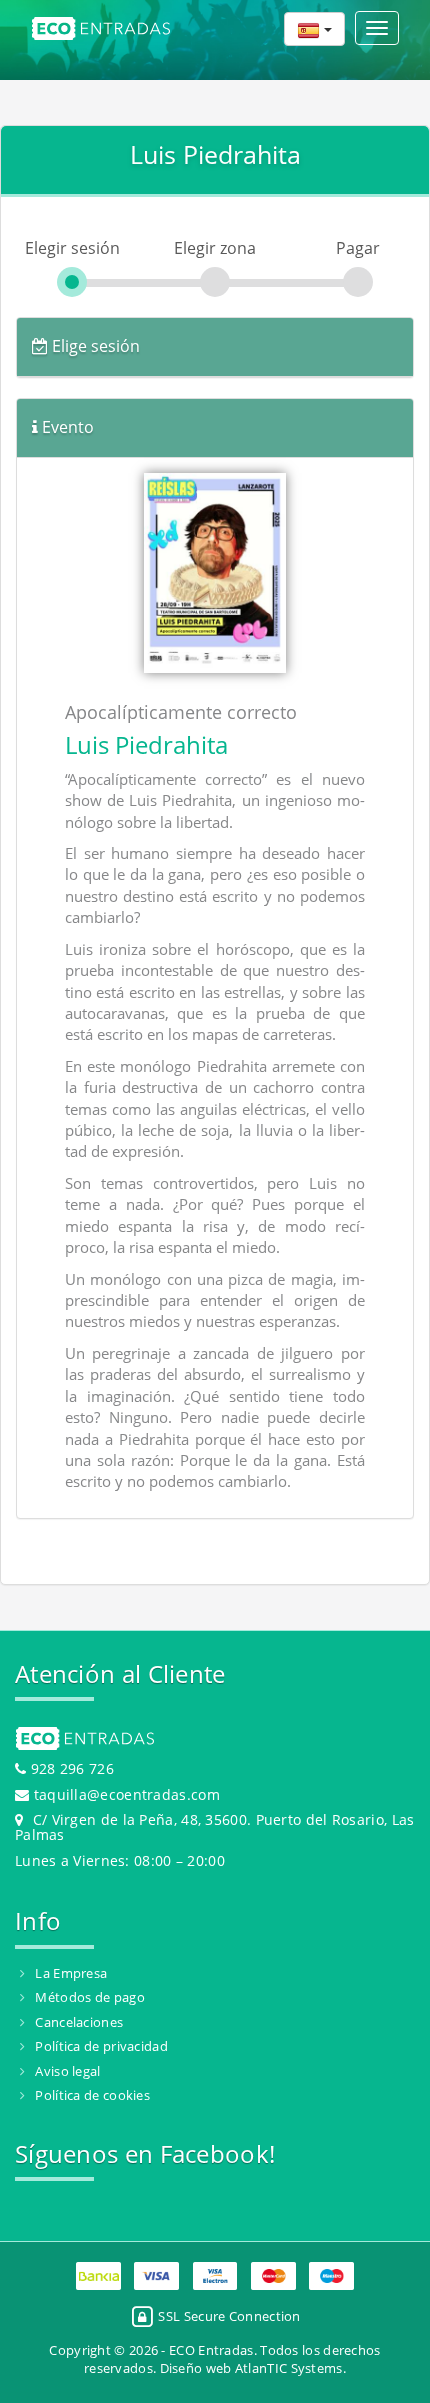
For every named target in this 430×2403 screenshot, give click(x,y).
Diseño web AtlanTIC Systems (251, 2368)
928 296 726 (70, 1768)
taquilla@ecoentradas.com (127, 1794)
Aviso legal (67, 2071)
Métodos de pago (90, 1997)
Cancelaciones (79, 2022)
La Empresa (71, 1973)
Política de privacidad (101, 2046)
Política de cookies (92, 2095)
